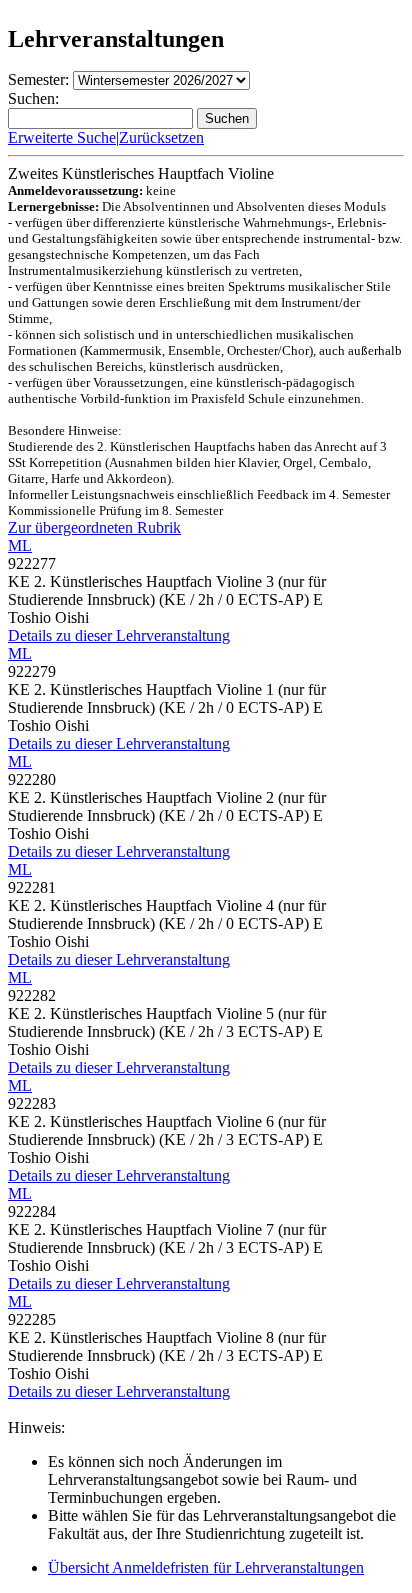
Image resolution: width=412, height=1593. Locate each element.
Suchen (227, 118)
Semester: (38, 79)
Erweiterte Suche (62, 137)
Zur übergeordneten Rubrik (94, 527)
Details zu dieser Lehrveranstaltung (119, 635)
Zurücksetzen (161, 137)
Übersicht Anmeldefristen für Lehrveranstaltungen (206, 1567)
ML (20, 545)
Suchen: (33, 98)
